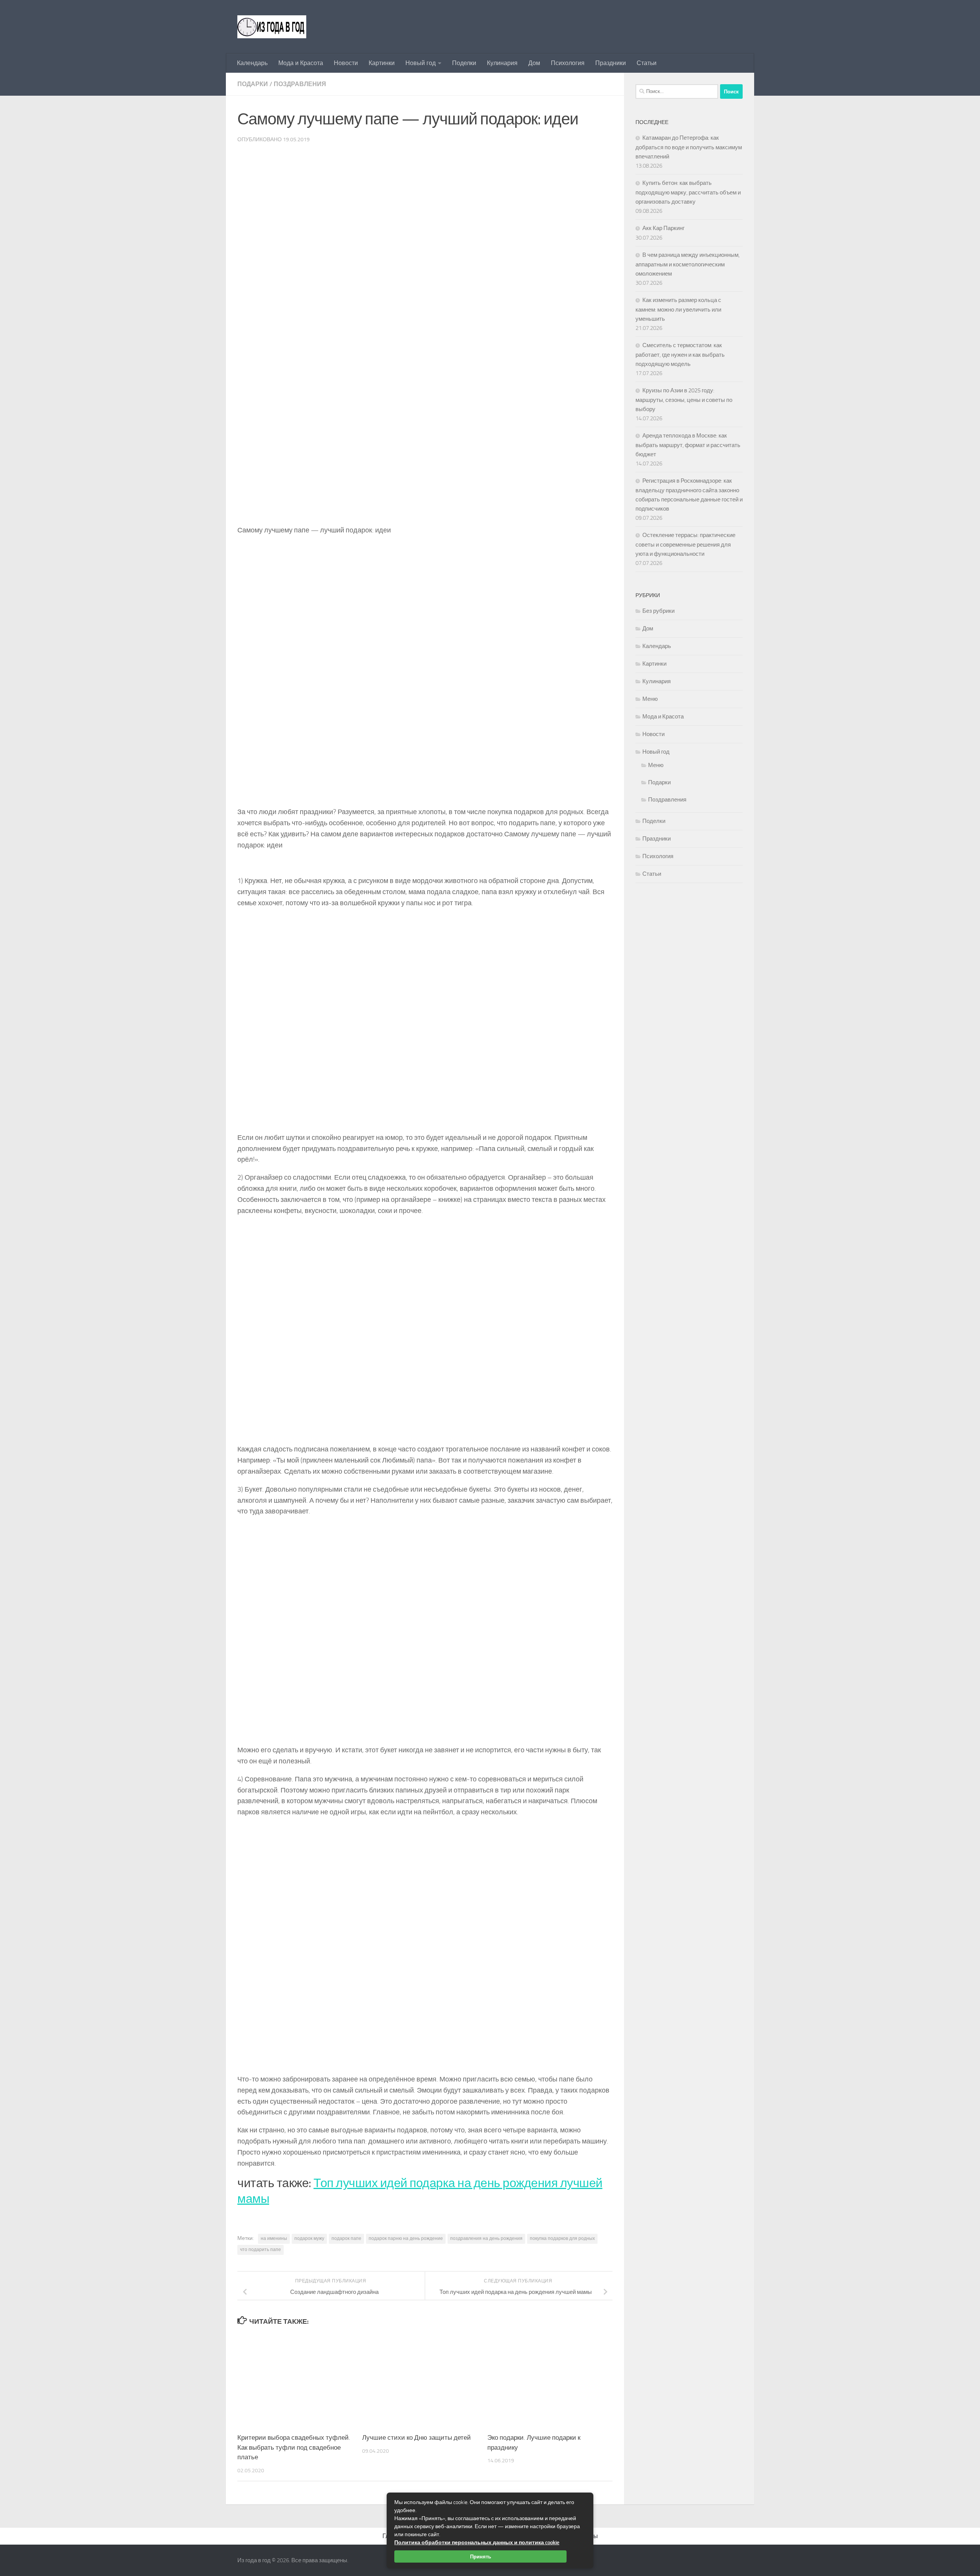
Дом (534, 63)
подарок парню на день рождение (406, 2238)
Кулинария (502, 63)
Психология (568, 63)
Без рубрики (658, 611)
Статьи (647, 63)
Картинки (382, 63)
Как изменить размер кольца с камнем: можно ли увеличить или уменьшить (678, 309)
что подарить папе (261, 2250)
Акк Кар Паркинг (663, 228)
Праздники (611, 63)
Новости (346, 63)
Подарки (253, 84)
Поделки (464, 63)
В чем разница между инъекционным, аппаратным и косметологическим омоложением (688, 264)
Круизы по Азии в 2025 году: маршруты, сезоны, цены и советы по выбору (684, 400)
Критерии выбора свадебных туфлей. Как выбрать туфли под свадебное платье (294, 2447)
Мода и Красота (301, 63)
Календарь (252, 63)
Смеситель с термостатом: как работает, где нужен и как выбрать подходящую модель (680, 355)
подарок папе (346, 2238)
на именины (274, 2238)
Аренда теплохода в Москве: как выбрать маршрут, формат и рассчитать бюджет (688, 445)
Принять (481, 2556)
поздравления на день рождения (486, 2238)
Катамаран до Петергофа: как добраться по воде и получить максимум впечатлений (689, 147)
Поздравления (300, 84)
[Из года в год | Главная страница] (272, 27)
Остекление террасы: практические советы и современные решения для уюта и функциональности (685, 544)
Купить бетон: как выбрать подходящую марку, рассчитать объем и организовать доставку (688, 192)
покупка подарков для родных (562, 2238)
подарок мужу (309, 2238)
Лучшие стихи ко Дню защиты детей (416, 2437)
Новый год (421, 63)
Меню (650, 699)
